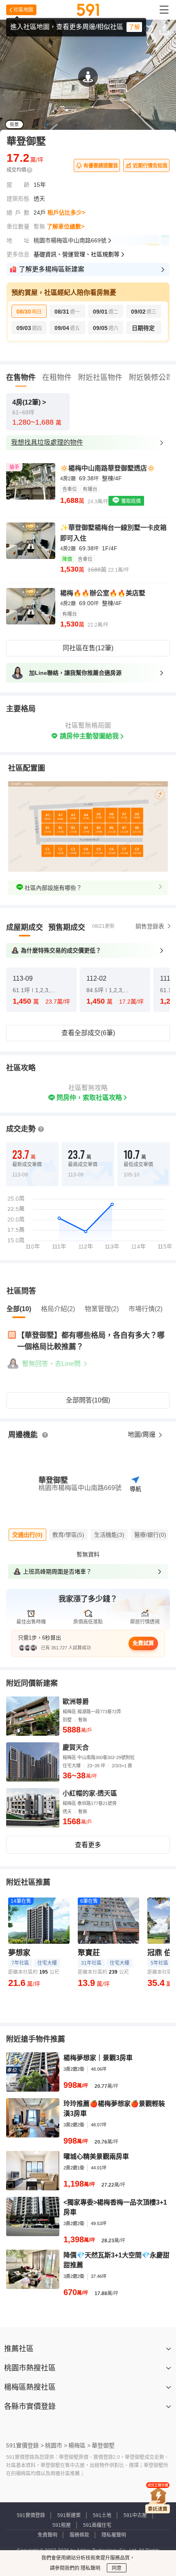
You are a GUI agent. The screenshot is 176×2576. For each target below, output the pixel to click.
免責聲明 (47, 2535)
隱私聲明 (90, 2568)
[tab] (25, 927)
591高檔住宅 (97, 2525)
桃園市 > (56, 2445)
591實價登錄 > (25, 2445)
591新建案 (69, 2515)
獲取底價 (130, 501)
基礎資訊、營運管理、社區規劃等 (77, 254)
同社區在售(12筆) (88, 648)
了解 (134, 27)
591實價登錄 (31, 2515)
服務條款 (79, 2535)
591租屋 (62, 2525)
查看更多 (88, 1845)
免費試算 (143, 1643)
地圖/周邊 (142, 1435)
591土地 (102, 2515)
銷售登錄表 (150, 926)
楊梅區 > (79, 2445)
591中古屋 (135, 2515)
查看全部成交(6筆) (88, 1033)
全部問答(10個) (88, 1400)
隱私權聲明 (114, 2535)
